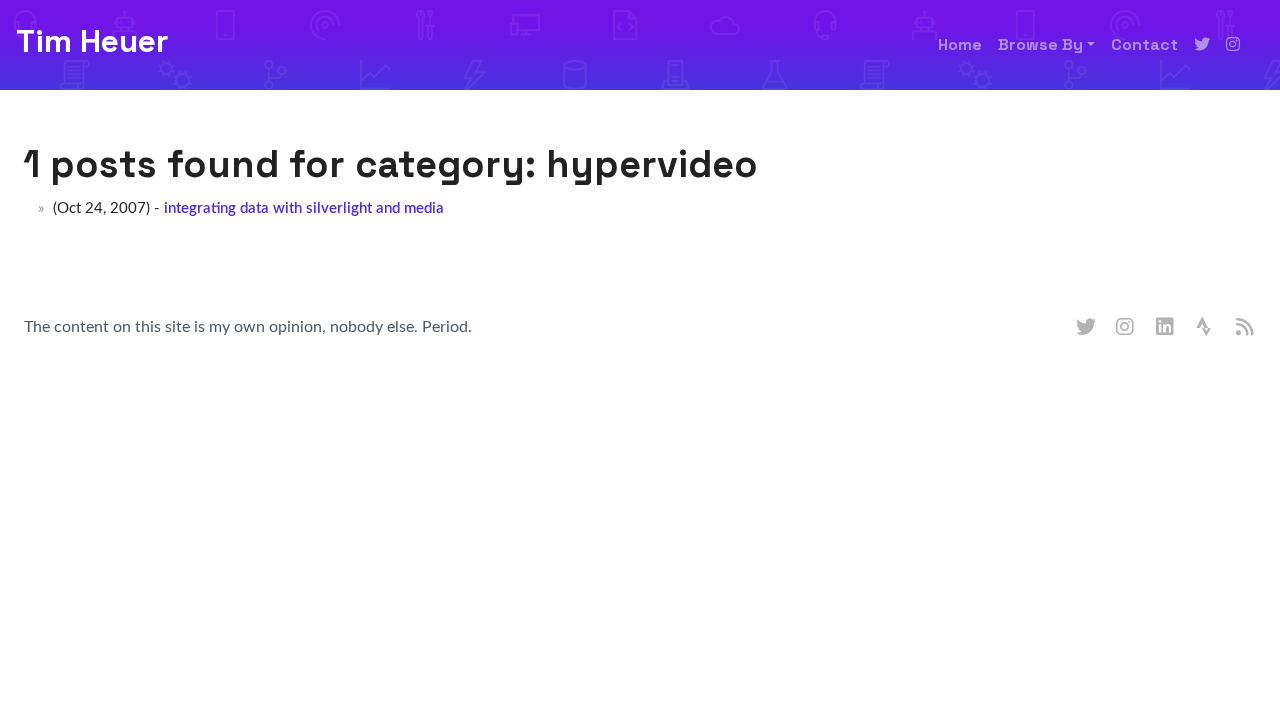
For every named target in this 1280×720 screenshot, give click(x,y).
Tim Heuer (92, 41)
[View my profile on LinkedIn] (1166, 328)
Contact (1144, 44)
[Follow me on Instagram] (1233, 45)
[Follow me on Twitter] (1202, 45)
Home (960, 44)
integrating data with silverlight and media (304, 208)
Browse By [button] (1040, 44)
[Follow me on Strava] (1206, 328)
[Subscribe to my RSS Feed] (1246, 328)
